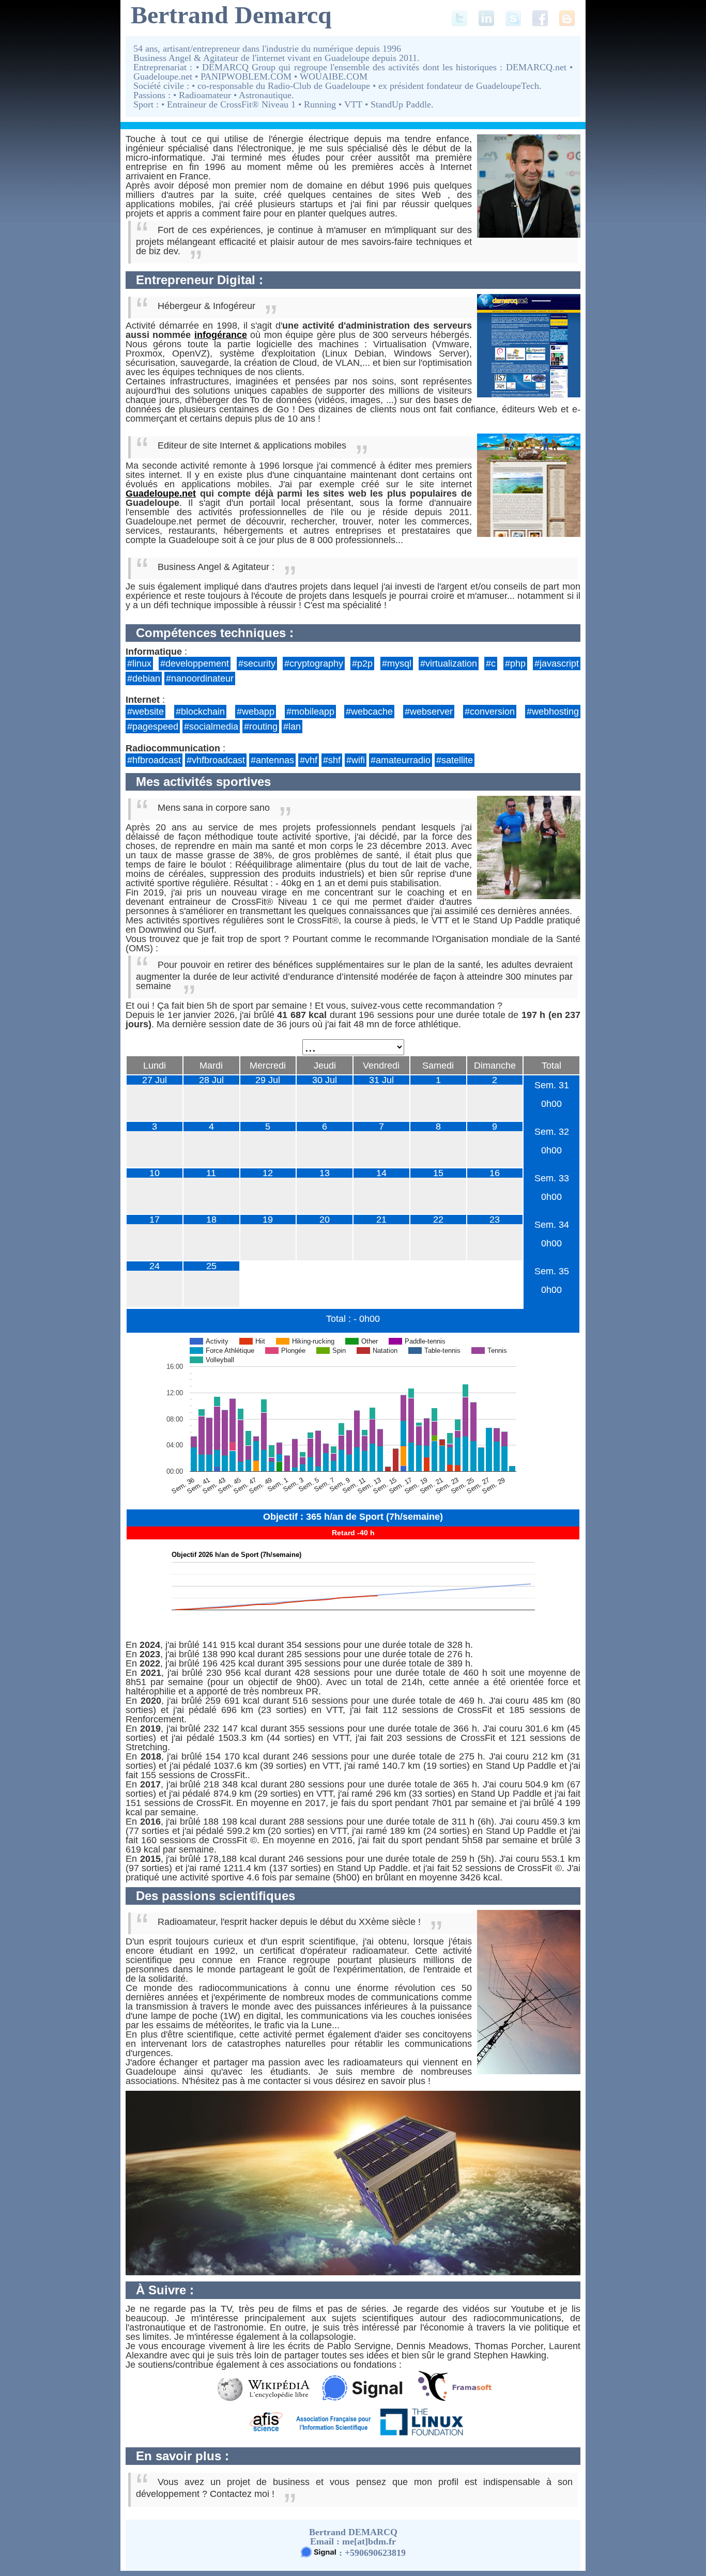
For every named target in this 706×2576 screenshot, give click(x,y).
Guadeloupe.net (161, 493)
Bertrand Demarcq (231, 15)
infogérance (221, 335)
